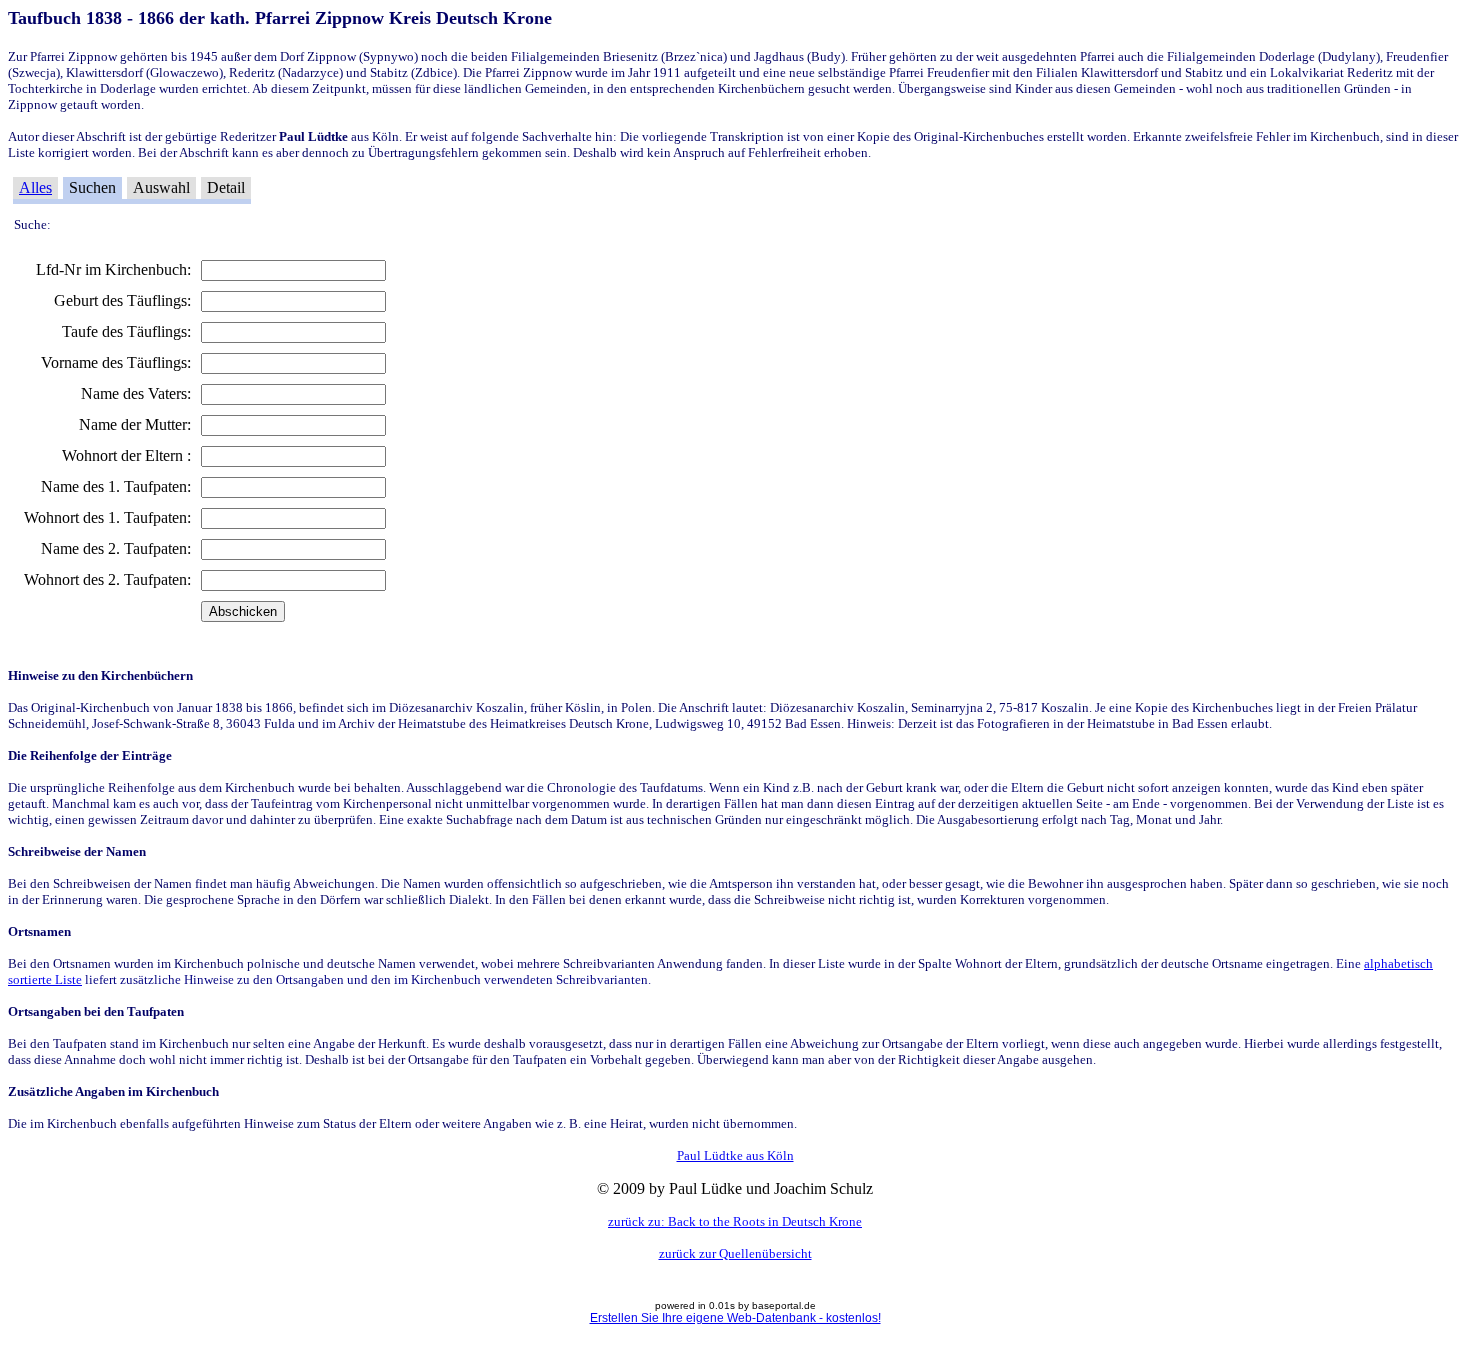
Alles (35, 187)
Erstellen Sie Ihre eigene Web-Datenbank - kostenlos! (735, 1318)
